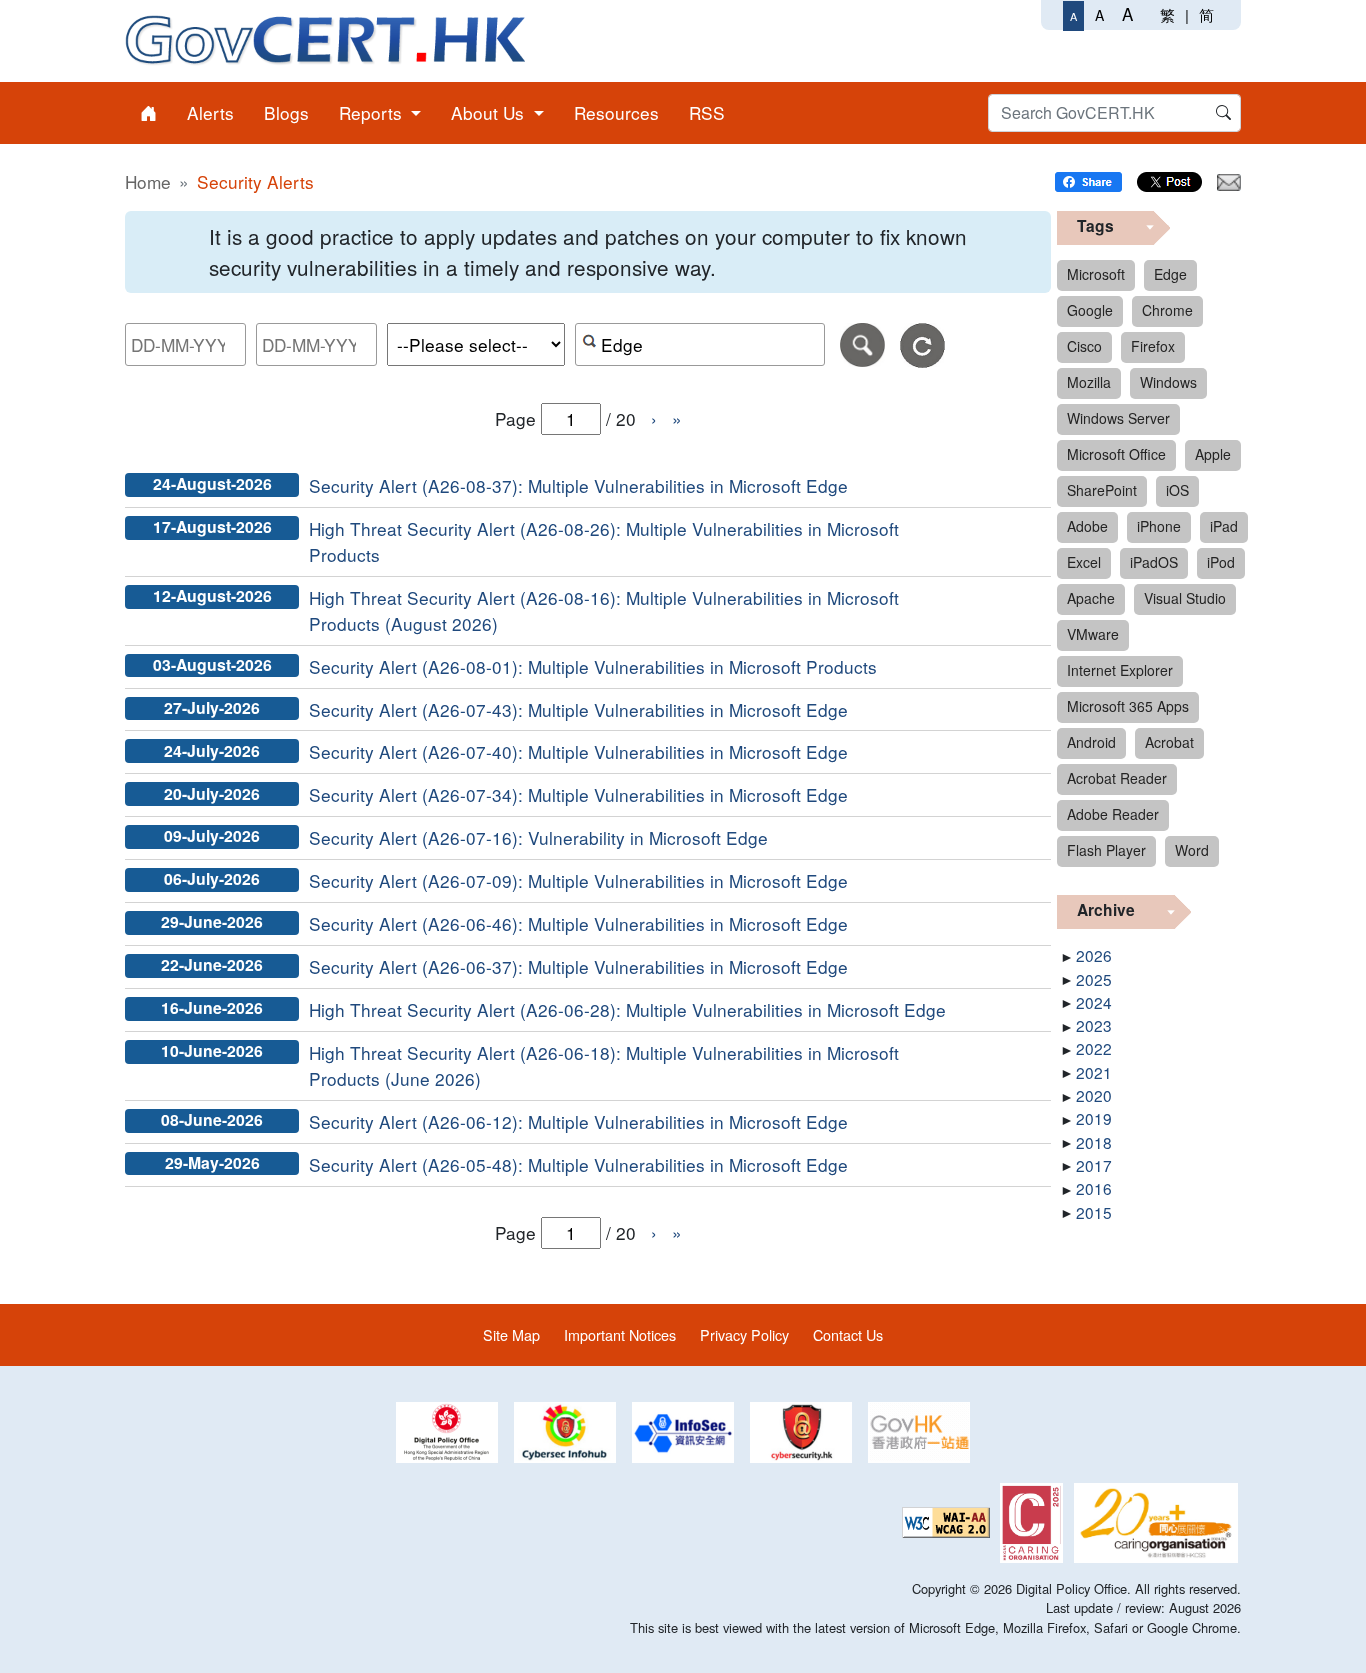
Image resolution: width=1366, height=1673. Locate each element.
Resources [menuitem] (616, 112)
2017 (1094, 1165)
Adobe (1087, 526)
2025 (1094, 979)
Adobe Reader (1113, 814)
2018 (1094, 1142)
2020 (1094, 1095)
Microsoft (1096, 274)
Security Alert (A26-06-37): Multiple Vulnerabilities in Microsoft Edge (578, 966)
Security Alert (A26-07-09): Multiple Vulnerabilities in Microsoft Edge (578, 880)
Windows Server (1118, 418)
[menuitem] (148, 113)
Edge (1170, 274)
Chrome (1167, 310)
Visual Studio (1185, 598)
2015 (1094, 1212)
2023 (1094, 1025)
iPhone (1159, 526)
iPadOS (1154, 562)
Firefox (1153, 346)
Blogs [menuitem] (286, 112)
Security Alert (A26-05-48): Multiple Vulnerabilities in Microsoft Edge (578, 1164)
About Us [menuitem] (490, 112)
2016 (1094, 1188)
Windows (1168, 382)
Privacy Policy (744, 1334)
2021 (1094, 1072)
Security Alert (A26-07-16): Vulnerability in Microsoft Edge (538, 837)
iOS (1177, 490)
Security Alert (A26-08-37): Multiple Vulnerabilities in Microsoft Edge (578, 485)
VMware (1093, 634)
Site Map (511, 1334)
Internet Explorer (1120, 670)
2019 (1094, 1118)
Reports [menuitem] (373, 112)
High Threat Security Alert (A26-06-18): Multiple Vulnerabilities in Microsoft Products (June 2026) (604, 1065)
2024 (1094, 1002)
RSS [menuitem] (707, 112)
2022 (1094, 1048)
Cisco (1084, 346)
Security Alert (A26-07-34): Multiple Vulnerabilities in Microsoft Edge (578, 794)
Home (148, 181)
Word (1192, 850)
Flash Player (1106, 850)
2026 (1094, 955)
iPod (1221, 562)
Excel (1084, 562)
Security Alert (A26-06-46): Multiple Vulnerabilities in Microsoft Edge (578, 923)
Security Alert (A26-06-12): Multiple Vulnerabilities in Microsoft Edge (578, 1121)
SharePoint (1102, 490)
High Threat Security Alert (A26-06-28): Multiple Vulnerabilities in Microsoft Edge (627, 1009)
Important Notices (620, 1334)
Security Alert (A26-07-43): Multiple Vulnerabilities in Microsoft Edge (578, 709)
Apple (1213, 454)
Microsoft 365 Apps (1128, 706)
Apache (1091, 598)
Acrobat (1169, 742)
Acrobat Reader (1117, 778)
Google (1090, 310)
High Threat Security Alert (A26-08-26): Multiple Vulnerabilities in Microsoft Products (604, 541)
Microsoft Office (1116, 454)
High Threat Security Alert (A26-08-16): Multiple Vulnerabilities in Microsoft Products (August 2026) (604, 610)
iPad (1224, 526)
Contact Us (848, 1334)
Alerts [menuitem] (210, 112)
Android (1091, 742)
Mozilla (1089, 382)
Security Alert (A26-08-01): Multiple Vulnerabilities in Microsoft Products (593, 666)
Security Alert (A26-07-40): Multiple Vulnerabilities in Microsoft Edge (578, 751)
